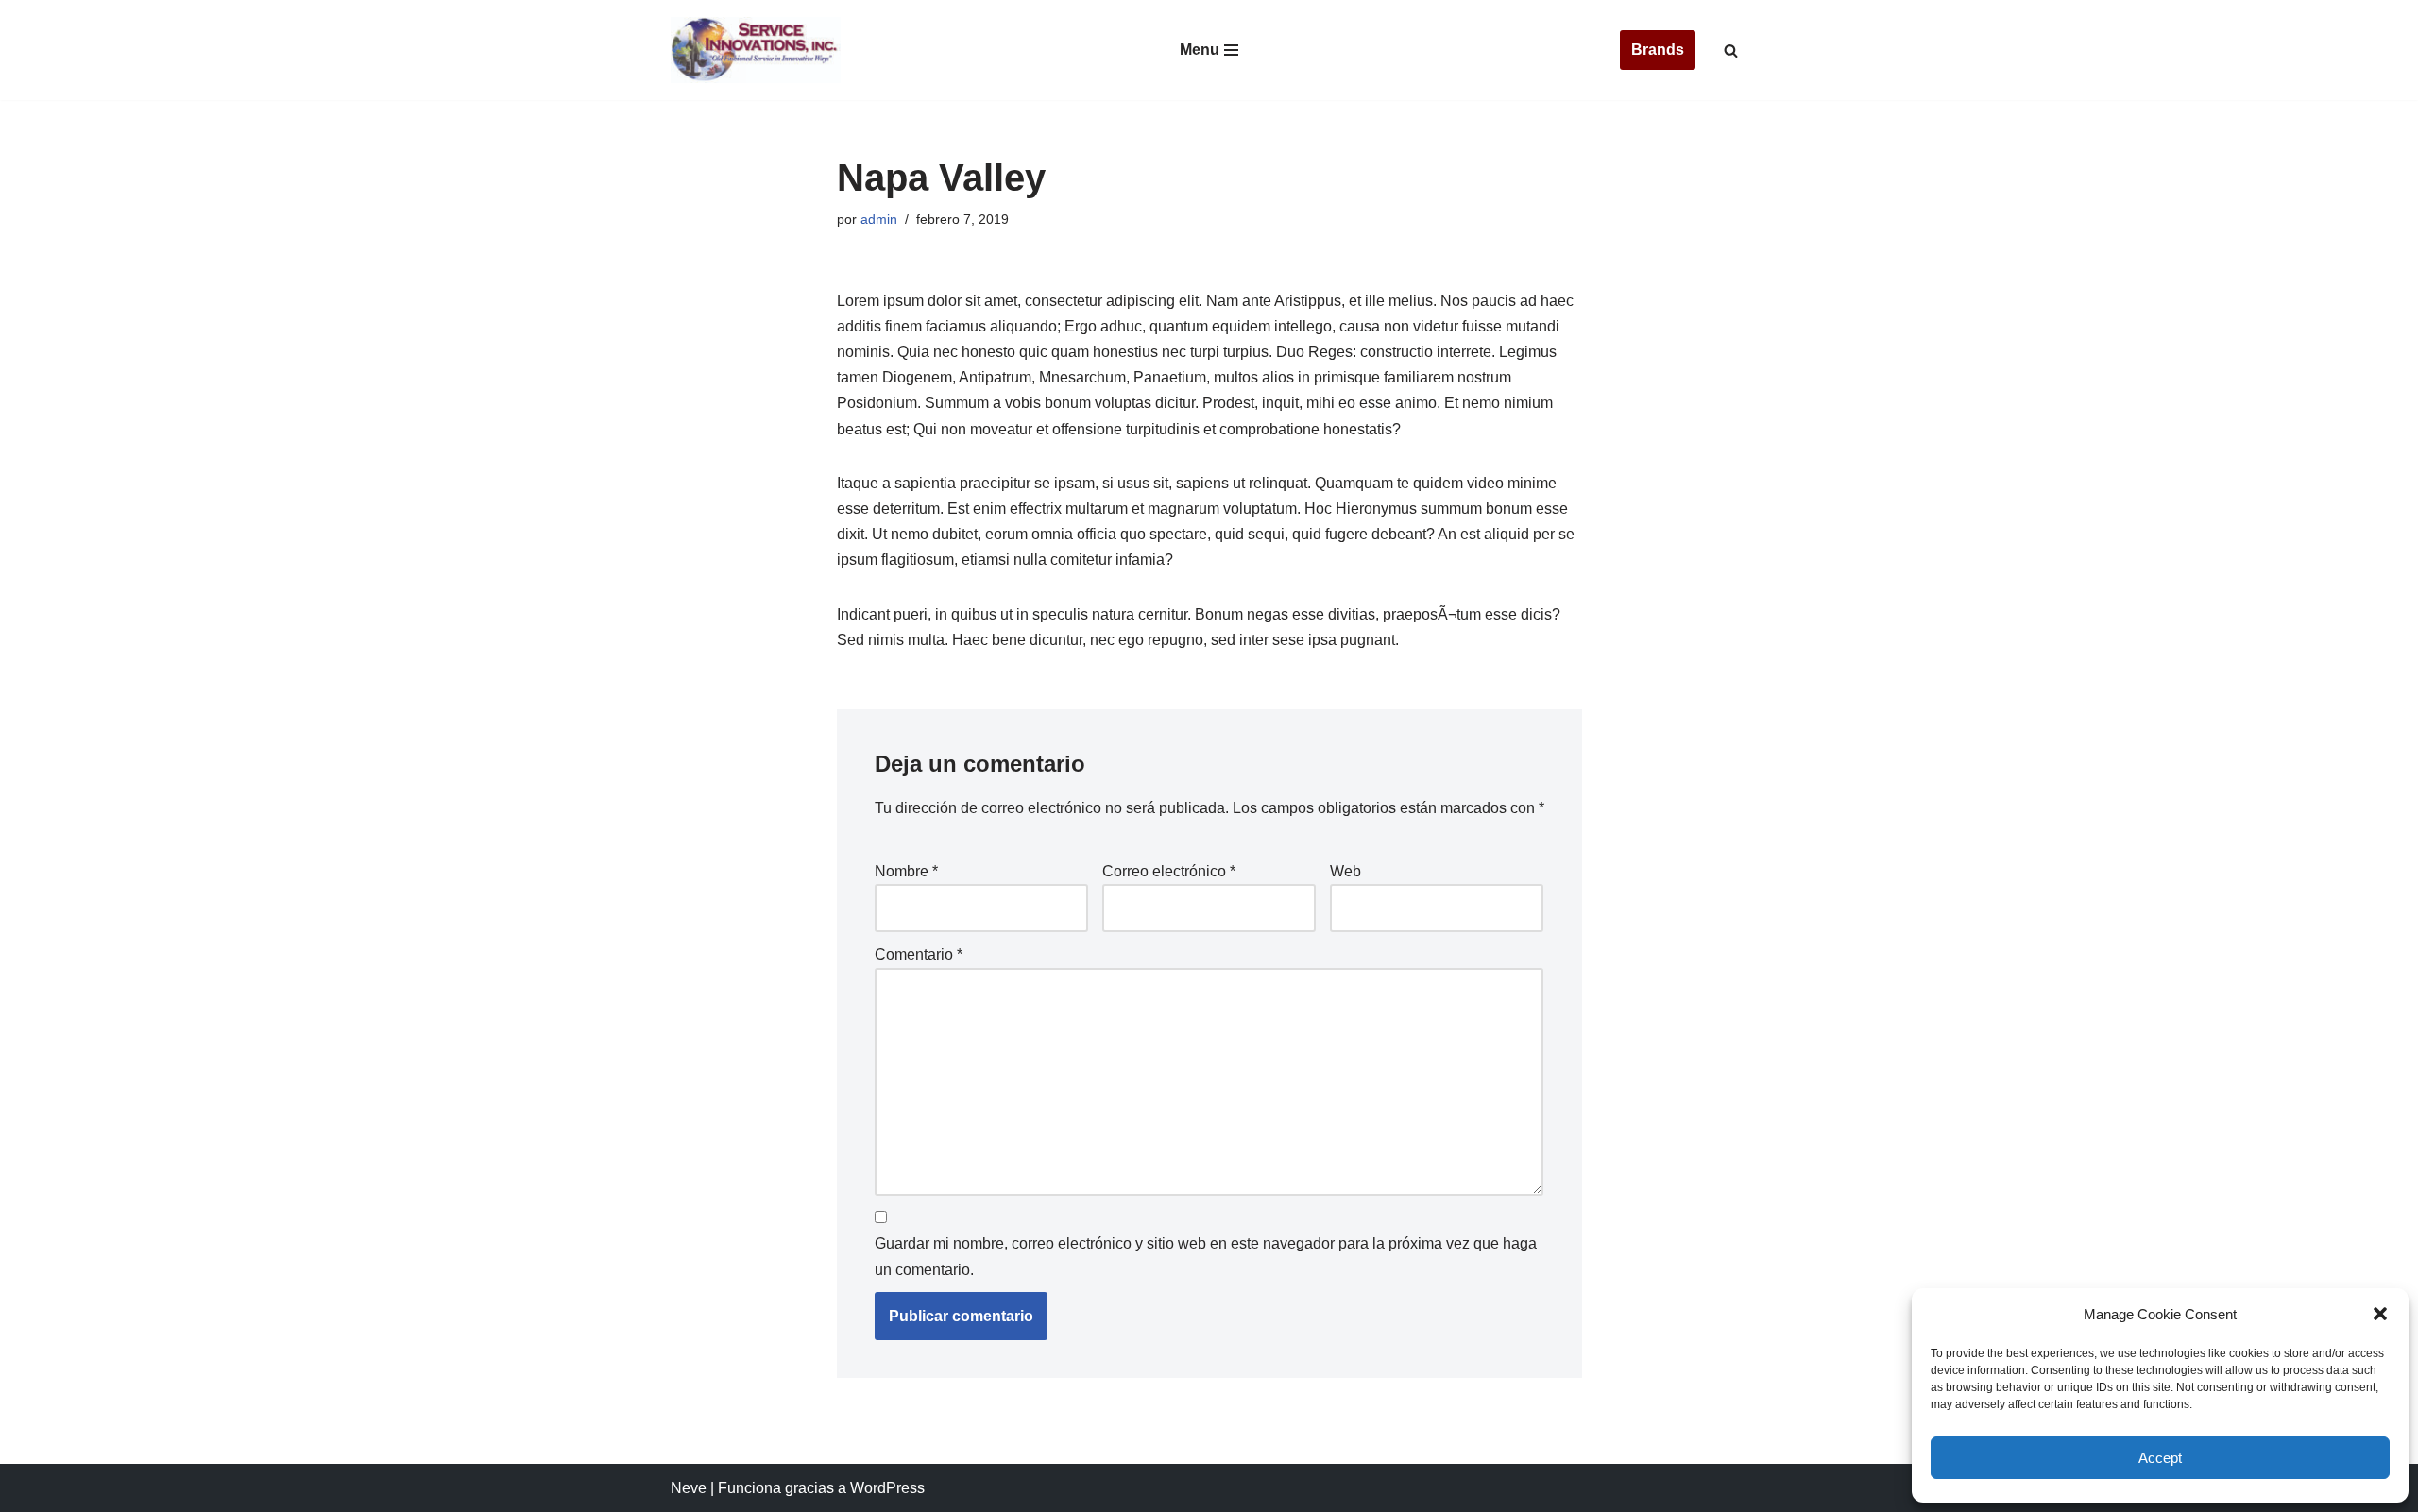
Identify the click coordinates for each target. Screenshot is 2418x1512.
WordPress (887, 1488)
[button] (2380, 1314)
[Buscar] (1731, 51)
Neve (689, 1488)
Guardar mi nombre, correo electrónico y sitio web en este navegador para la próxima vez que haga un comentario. (1206, 1256)
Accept (2160, 1458)
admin (879, 219)
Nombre (906, 871)
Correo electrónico (1169, 871)
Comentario (919, 954)
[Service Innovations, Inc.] (756, 50)
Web (1345, 871)
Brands (1658, 50)
